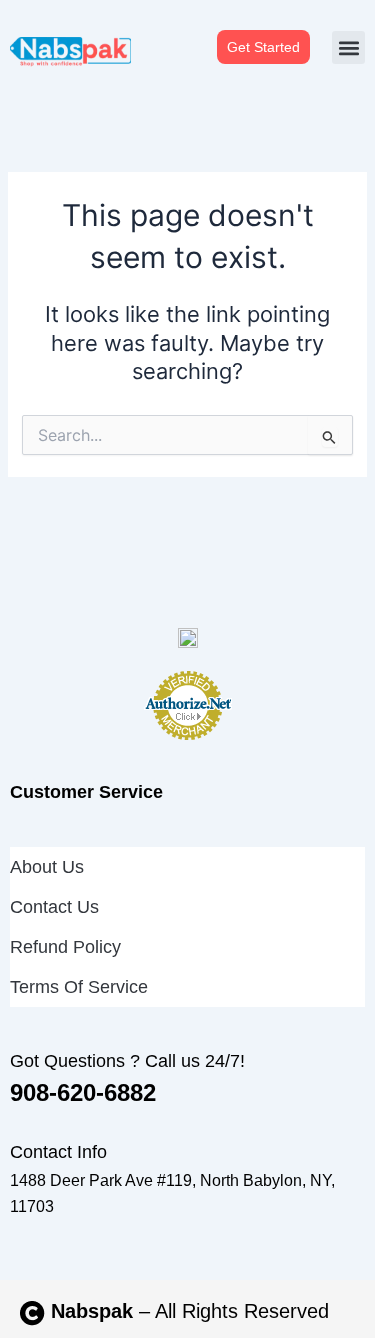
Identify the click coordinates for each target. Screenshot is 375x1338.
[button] (348, 47)
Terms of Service (79, 987)
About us (47, 867)
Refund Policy (65, 947)
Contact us (54, 907)
